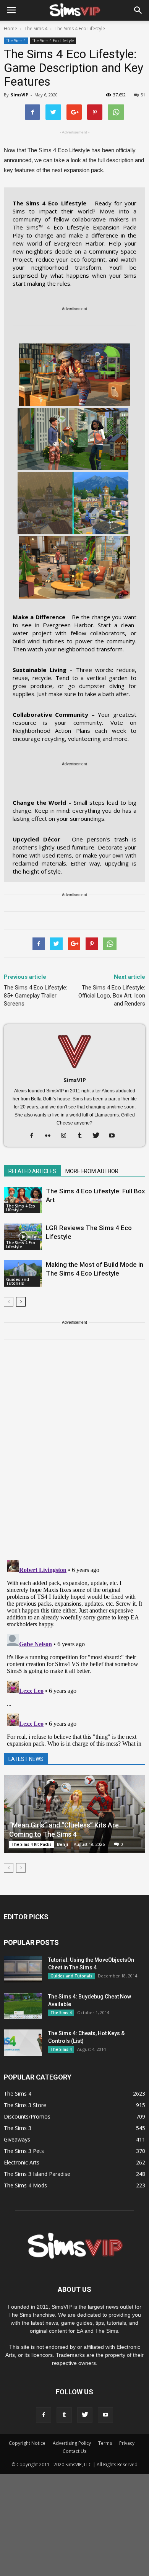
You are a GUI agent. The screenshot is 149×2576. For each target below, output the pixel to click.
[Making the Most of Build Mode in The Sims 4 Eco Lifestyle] (23, 1273)
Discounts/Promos (27, 2116)
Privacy (127, 2443)
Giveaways (17, 2139)
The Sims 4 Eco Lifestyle (53, 41)
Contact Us (74, 2451)
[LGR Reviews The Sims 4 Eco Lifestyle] (23, 1237)
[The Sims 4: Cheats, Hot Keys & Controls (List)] (23, 2043)
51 (143, 95)
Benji (63, 1844)
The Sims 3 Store (25, 2105)
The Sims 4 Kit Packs (32, 1844)
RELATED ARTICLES (32, 1171)
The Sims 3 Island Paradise (37, 2174)
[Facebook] (35, 1136)
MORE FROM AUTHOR (92, 1171)
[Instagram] (67, 1136)
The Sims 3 (18, 2128)
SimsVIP (19, 95)
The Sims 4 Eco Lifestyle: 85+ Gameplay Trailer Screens (36, 996)
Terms (105, 2443)
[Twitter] (99, 1136)
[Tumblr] (83, 1136)
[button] (138, 10)
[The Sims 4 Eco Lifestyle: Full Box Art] (23, 1200)
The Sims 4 (16, 41)
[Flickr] (51, 1136)
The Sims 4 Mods (25, 2185)
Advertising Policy (72, 2443)
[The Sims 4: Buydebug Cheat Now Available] (23, 2006)
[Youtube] (115, 1136)
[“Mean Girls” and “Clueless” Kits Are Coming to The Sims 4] (74, 1814)
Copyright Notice (27, 2443)
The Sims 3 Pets (24, 2151)
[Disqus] (74, 1454)
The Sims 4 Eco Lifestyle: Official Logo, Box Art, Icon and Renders (112, 996)
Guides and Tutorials (18, 1281)
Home (11, 28)
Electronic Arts (22, 2162)
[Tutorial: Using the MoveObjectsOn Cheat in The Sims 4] (23, 1969)
